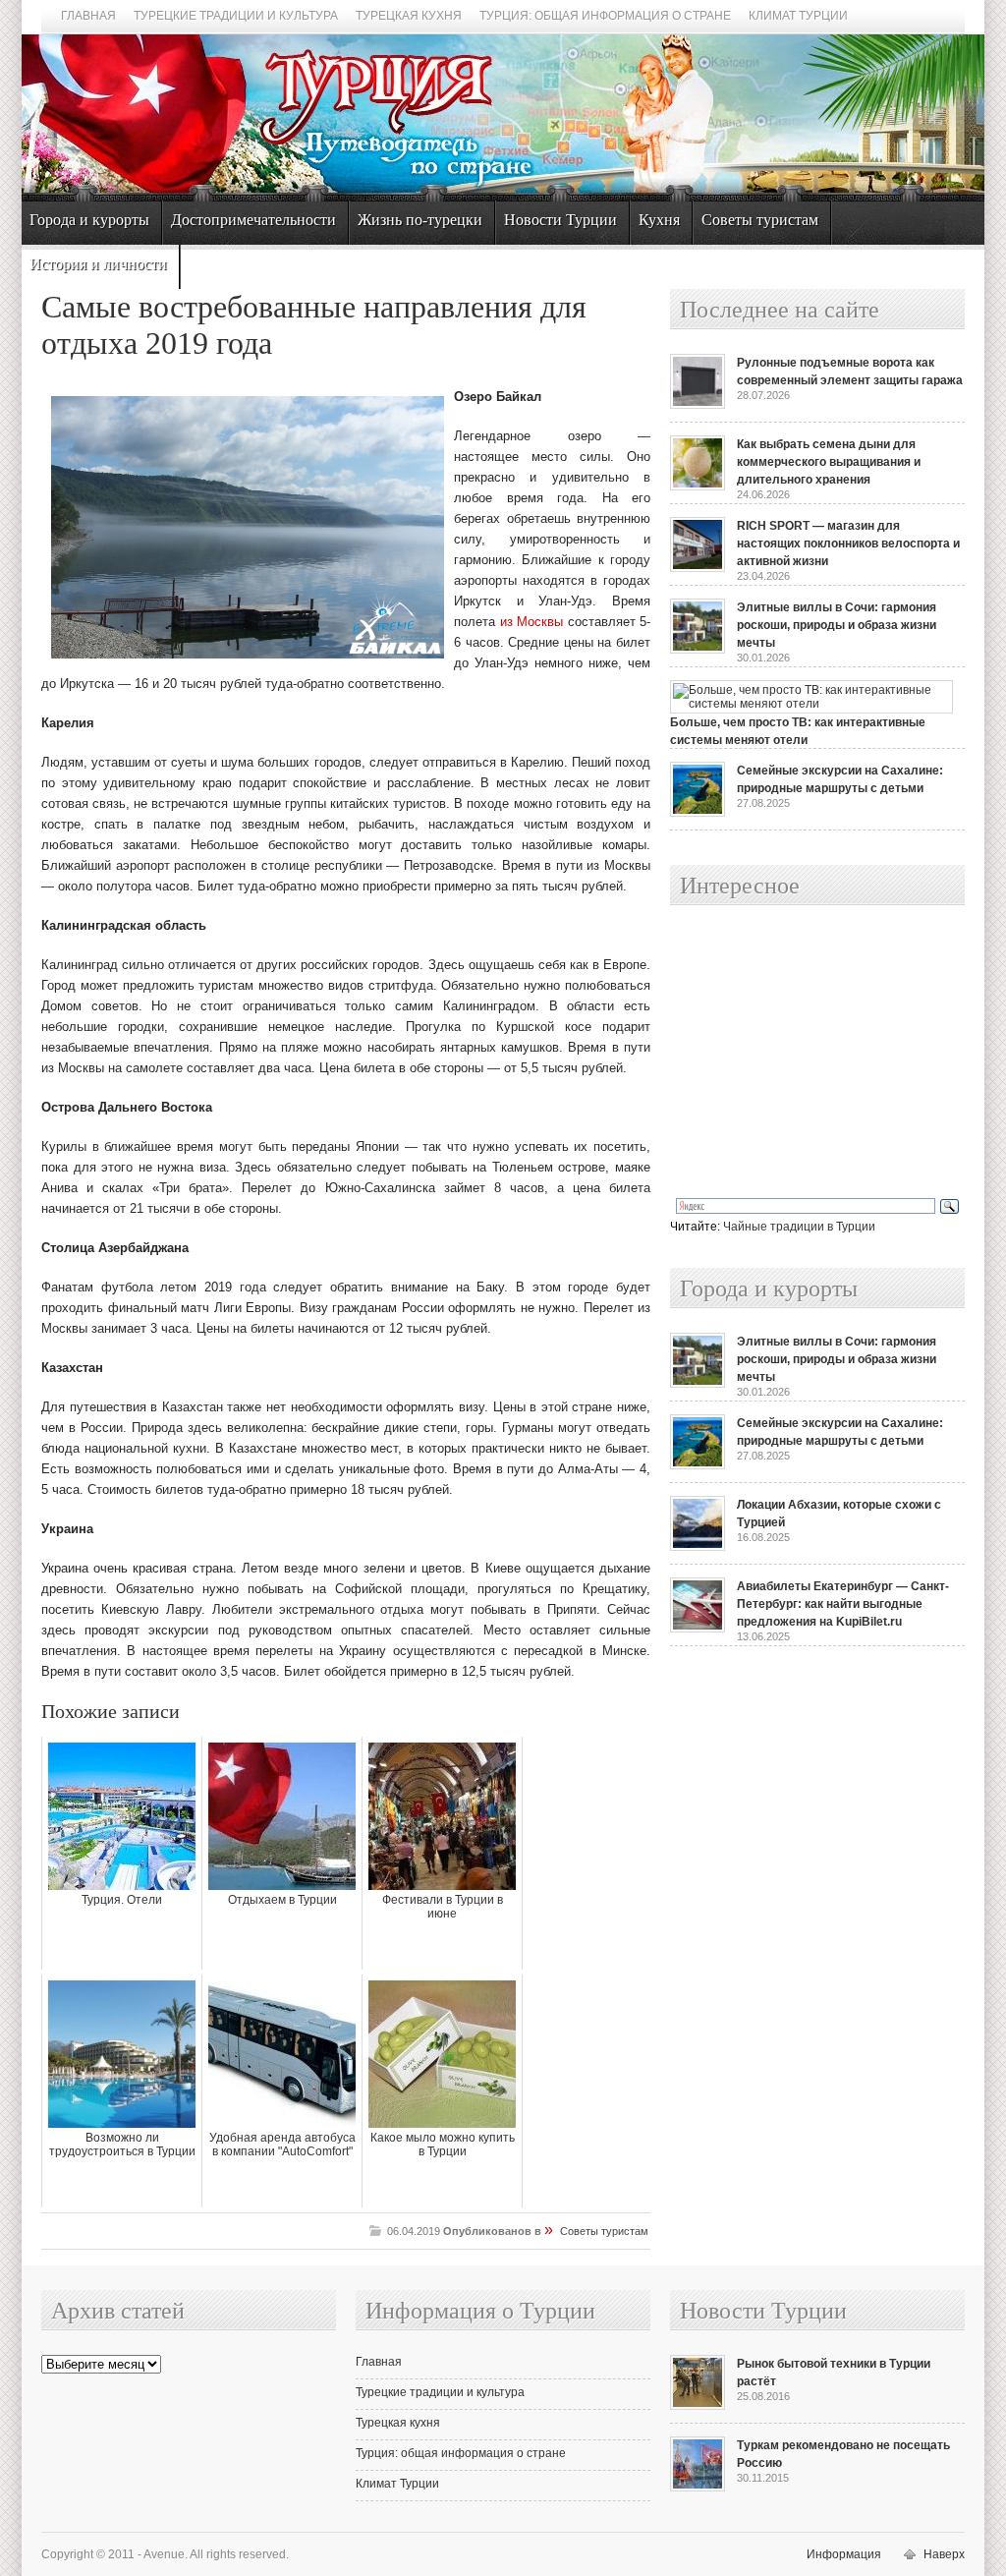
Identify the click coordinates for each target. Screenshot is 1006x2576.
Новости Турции (560, 220)
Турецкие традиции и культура (236, 16)
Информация (844, 2554)
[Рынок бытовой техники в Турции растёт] (698, 2406)
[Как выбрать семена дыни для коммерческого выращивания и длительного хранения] (698, 487)
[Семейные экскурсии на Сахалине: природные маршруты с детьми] (698, 813)
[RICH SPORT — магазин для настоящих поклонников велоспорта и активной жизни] (698, 568)
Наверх (944, 2554)
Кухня (659, 220)
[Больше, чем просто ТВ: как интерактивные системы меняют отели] (811, 704)
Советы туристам (760, 220)
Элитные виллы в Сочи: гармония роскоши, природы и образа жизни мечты (837, 625)
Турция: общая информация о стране (605, 16)
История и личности (98, 264)
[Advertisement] (796, 1053)
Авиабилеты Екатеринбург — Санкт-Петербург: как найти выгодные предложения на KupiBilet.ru (843, 1604)
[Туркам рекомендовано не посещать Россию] (698, 2488)
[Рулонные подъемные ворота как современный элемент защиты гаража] (698, 405)
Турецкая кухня (409, 16)
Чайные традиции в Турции (799, 1227)
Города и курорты (89, 220)
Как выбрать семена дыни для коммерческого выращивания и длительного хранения (829, 462)
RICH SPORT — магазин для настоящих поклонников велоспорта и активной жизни (848, 544)
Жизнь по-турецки (420, 220)
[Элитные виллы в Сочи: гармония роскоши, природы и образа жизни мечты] (698, 650)
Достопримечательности (253, 220)
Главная (88, 16)
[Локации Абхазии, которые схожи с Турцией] (698, 1547)
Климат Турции (798, 16)
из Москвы (532, 622)
